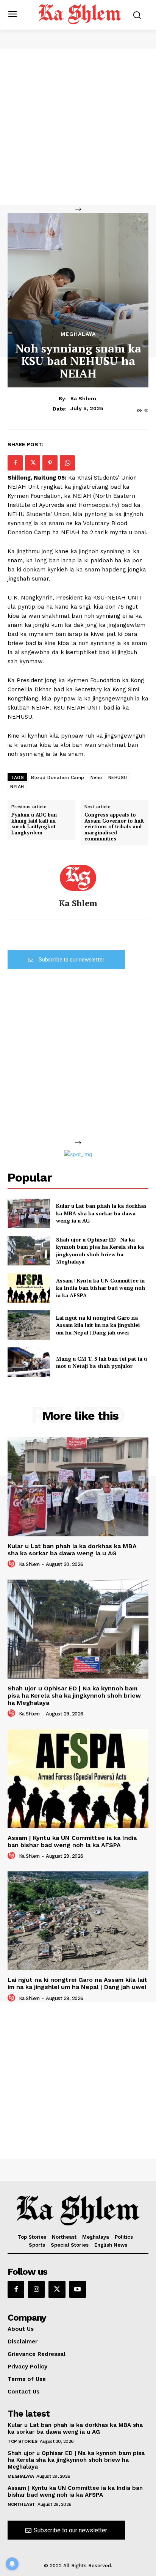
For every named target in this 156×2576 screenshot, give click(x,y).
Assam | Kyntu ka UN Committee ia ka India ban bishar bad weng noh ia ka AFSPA (101, 1288)
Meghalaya (78, 334)
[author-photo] (12, 1564)
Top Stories (23, 2441)
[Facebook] (15, 463)
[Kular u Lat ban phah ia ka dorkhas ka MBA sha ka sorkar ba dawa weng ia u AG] (29, 1213)
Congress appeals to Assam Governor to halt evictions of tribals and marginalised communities (114, 827)
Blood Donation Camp (58, 777)
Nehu (96, 777)
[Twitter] (33, 463)
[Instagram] (36, 2289)
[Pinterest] (50, 463)
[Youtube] (78, 2289)
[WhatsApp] (67, 463)
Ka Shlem (83, 398)
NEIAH (17, 787)
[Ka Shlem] (78, 878)
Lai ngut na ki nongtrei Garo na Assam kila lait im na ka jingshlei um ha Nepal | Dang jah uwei (98, 1325)
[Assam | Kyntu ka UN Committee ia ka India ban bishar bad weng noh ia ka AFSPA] (29, 1288)
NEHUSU (118, 777)
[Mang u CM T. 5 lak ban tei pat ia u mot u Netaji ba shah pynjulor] (29, 1362)
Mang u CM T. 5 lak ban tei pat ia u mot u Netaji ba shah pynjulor (101, 1362)
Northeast (21, 2504)
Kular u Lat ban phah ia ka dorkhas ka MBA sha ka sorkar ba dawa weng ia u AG (101, 1213)
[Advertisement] (78, 127)
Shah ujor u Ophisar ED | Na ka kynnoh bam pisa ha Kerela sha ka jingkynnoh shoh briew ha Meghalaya (100, 1251)
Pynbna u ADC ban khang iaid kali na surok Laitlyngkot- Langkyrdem (34, 824)
